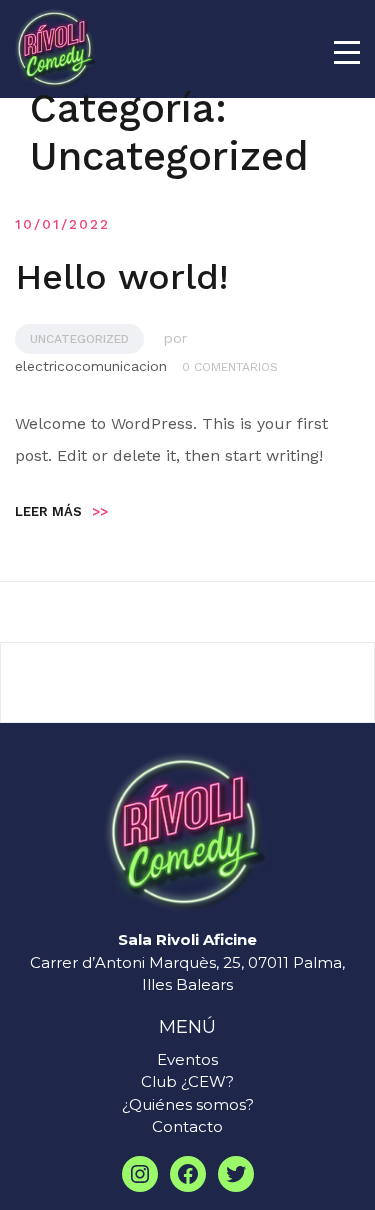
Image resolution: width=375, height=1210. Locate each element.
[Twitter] (236, 1174)
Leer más (61, 511)
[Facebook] (188, 1174)
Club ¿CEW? (187, 1081)
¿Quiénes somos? (188, 1104)
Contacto (187, 1126)
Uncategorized (79, 339)
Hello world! (121, 277)
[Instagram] (140, 1174)
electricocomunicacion (91, 366)
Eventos (187, 1059)
